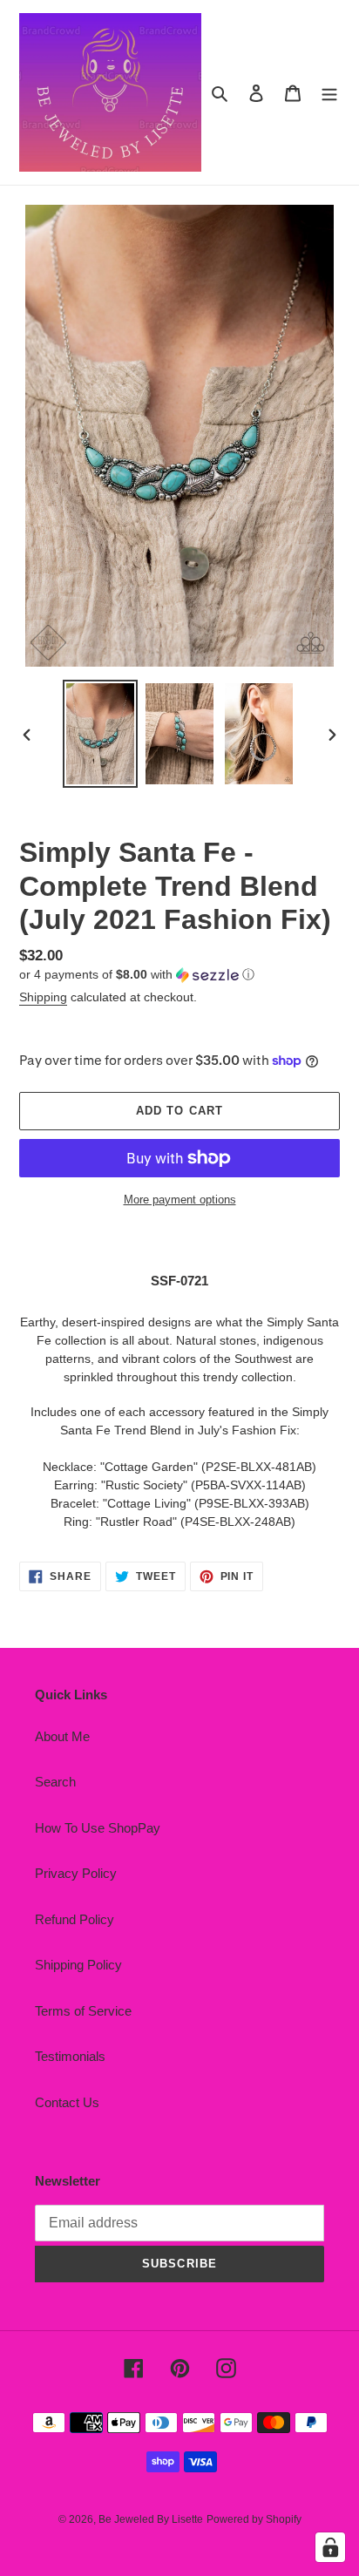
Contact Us (67, 2102)
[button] (137, 975)
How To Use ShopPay (98, 1828)
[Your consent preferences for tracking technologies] (330, 2547)
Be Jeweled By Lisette (151, 2519)
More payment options (180, 1200)
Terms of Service (83, 2011)
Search (55, 1782)
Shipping (43, 997)
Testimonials (70, 2056)
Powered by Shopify (254, 2519)
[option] (101, 734)
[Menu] (329, 93)
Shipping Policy (78, 1965)
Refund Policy (75, 1919)
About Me (62, 1736)
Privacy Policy (76, 1873)
